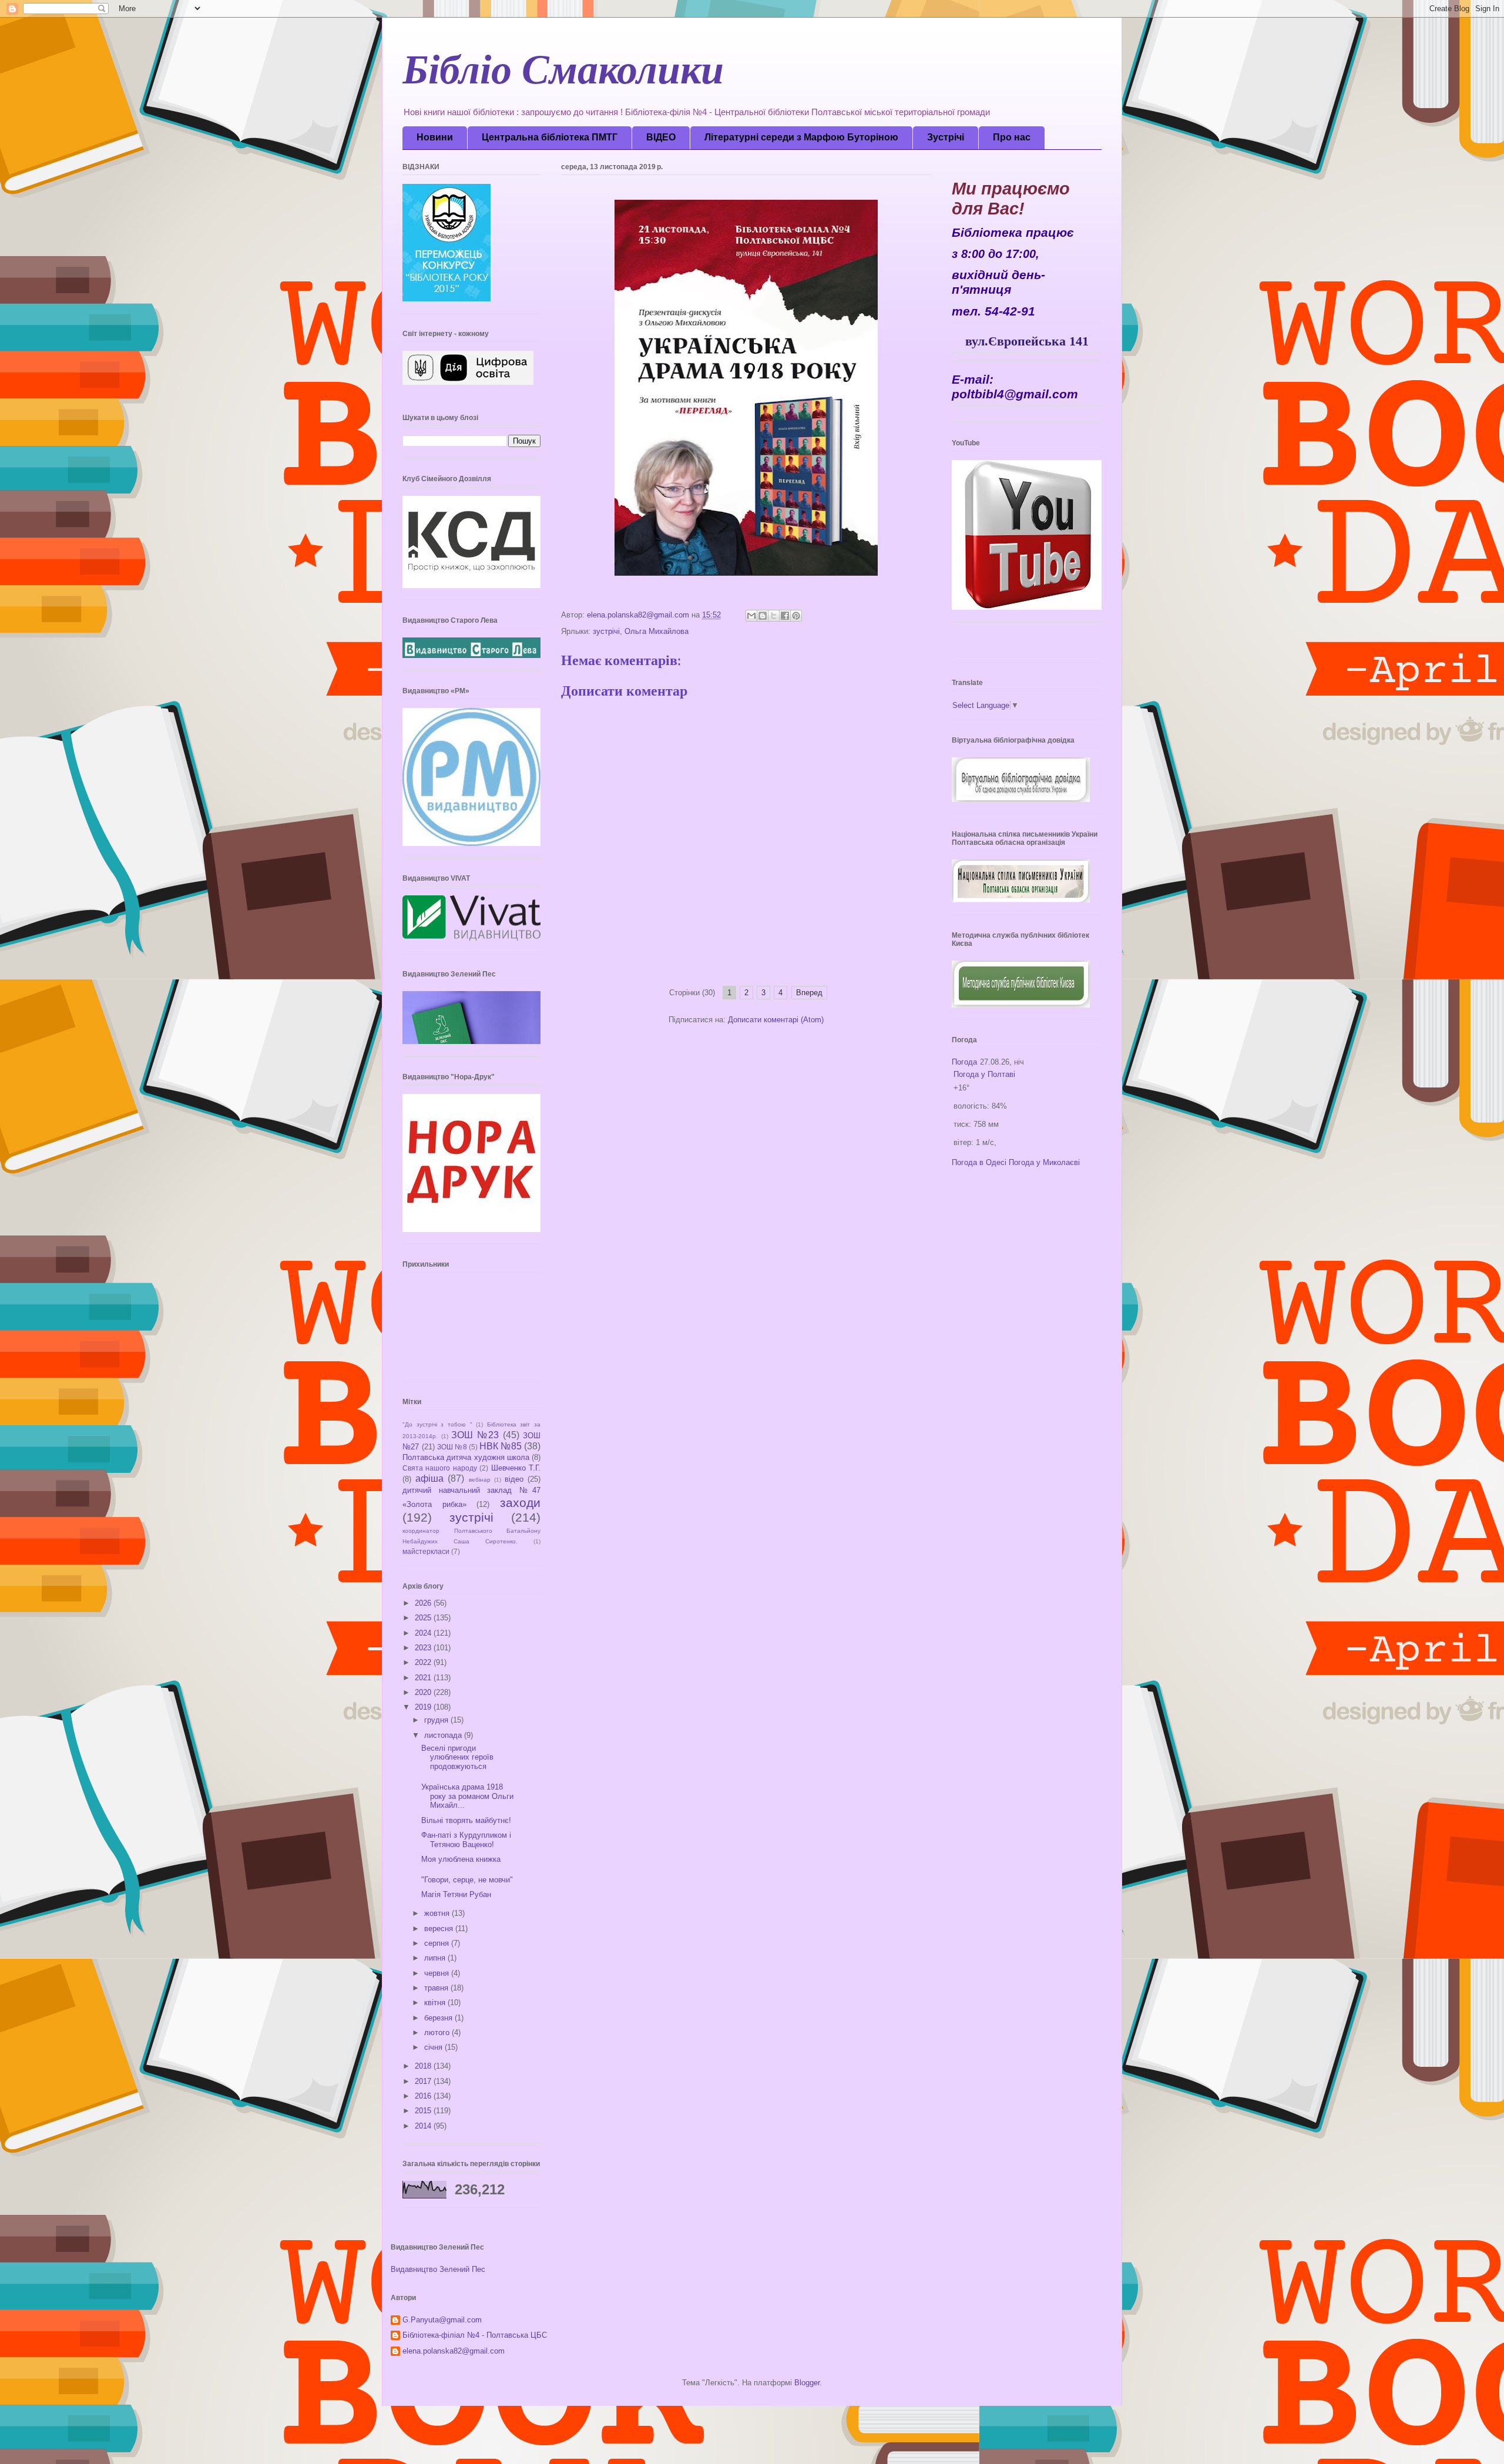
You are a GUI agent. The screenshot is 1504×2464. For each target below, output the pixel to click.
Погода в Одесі (979, 1162)
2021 (424, 1678)
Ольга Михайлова (657, 631)
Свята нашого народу (440, 1468)
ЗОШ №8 (452, 1447)
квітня (436, 2003)
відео (514, 1479)
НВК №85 (501, 1446)
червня (438, 1973)
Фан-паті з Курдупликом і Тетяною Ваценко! (466, 1840)
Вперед (809, 993)
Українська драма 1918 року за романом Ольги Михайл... (467, 1796)
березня (439, 2018)
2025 (424, 1618)
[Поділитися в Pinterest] (796, 616)
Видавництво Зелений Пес (438, 2269)
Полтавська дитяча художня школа (466, 1457)
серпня (438, 1943)
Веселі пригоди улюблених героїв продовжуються (457, 1757)
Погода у (984, 1074)
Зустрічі (946, 137)
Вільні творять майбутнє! (466, 1820)
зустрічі (606, 631)
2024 (424, 1633)
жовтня (438, 1913)
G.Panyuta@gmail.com (442, 2320)
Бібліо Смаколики (563, 76)
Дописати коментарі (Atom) (776, 1020)
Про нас (1012, 137)
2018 (424, 2066)
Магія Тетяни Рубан (456, 1894)
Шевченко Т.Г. (516, 1468)
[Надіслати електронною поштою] (751, 616)
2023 (424, 1648)
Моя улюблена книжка (461, 1859)
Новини (435, 137)
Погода (964, 1062)
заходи (520, 1503)
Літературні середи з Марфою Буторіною (801, 137)
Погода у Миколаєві (1044, 1162)
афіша (429, 1478)
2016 (424, 2096)
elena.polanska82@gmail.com (454, 2351)
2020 (424, 1692)
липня (436, 1958)
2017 (424, 2081)
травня (437, 1988)
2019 (424, 1707)
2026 (424, 1603)
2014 (424, 2126)
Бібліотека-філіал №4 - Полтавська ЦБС (475, 2335)
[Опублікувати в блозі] (763, 616)
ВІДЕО (661, 137)
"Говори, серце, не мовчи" (467, 1880)
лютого (438, 2032)
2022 (424, 1662)
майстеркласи (426, 1551)
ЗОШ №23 (475, 1435)
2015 (424, 2111)
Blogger (807, 2383)
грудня (437, 1720)
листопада (444, 1735)
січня (434, 2047)
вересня (440, 1928)
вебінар (480, 1480)
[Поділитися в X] (774, 616)
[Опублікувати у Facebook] (785, 616)
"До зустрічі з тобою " (437, 1424)
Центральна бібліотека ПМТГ (550, 137)
